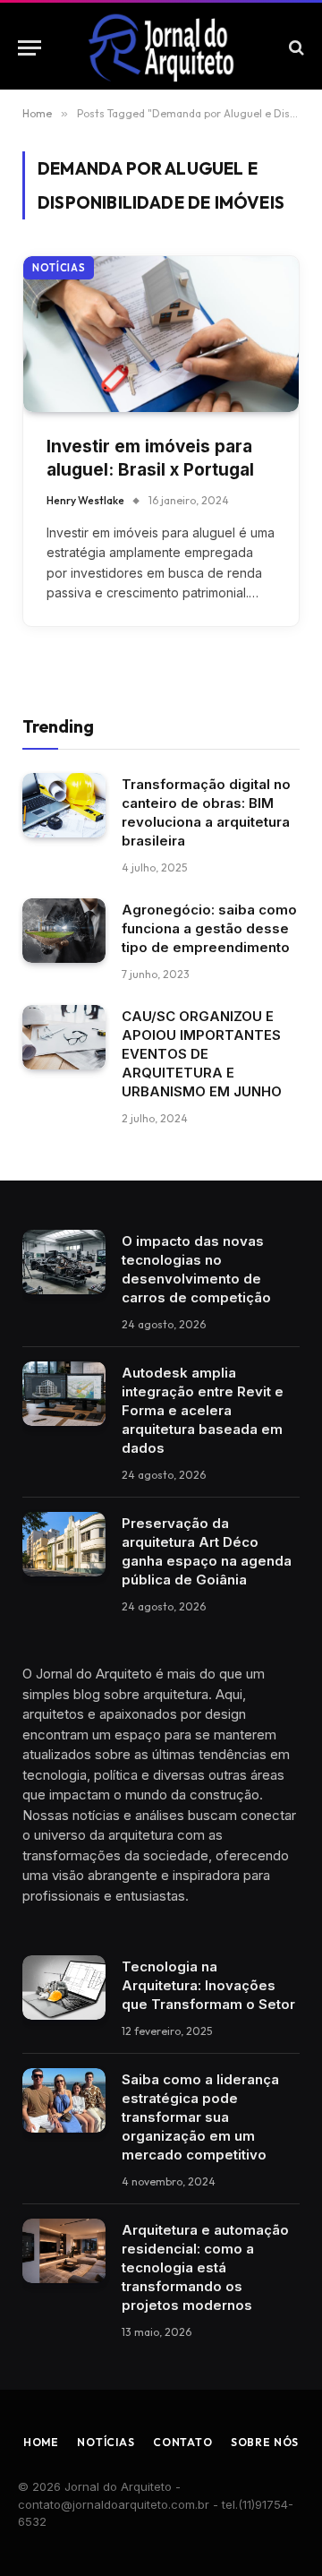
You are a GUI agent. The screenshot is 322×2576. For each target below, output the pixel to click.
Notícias (59, 268)
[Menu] (30, 48)
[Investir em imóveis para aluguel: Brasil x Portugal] (161, 334)
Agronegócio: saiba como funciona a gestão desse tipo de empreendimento (209, 928)
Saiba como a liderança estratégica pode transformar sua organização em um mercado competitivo (200, 2117)
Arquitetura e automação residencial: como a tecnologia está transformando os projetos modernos (205, 2267)
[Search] (295, 48)
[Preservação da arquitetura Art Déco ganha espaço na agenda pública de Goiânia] (64, 1544)
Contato (183, 2442)
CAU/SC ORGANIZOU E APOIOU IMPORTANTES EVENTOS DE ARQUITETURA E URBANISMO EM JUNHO (202, 1054)
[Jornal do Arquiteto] (161, 47)
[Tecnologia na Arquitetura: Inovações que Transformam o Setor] (64, 1988)
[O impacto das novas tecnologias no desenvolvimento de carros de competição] (64, 1262)
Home (41, 2442)
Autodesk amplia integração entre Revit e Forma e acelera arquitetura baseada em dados (203, 1410)
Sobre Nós (265, 2442)
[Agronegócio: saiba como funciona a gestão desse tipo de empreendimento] (64, 931)
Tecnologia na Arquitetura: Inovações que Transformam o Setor (208, 1985)
